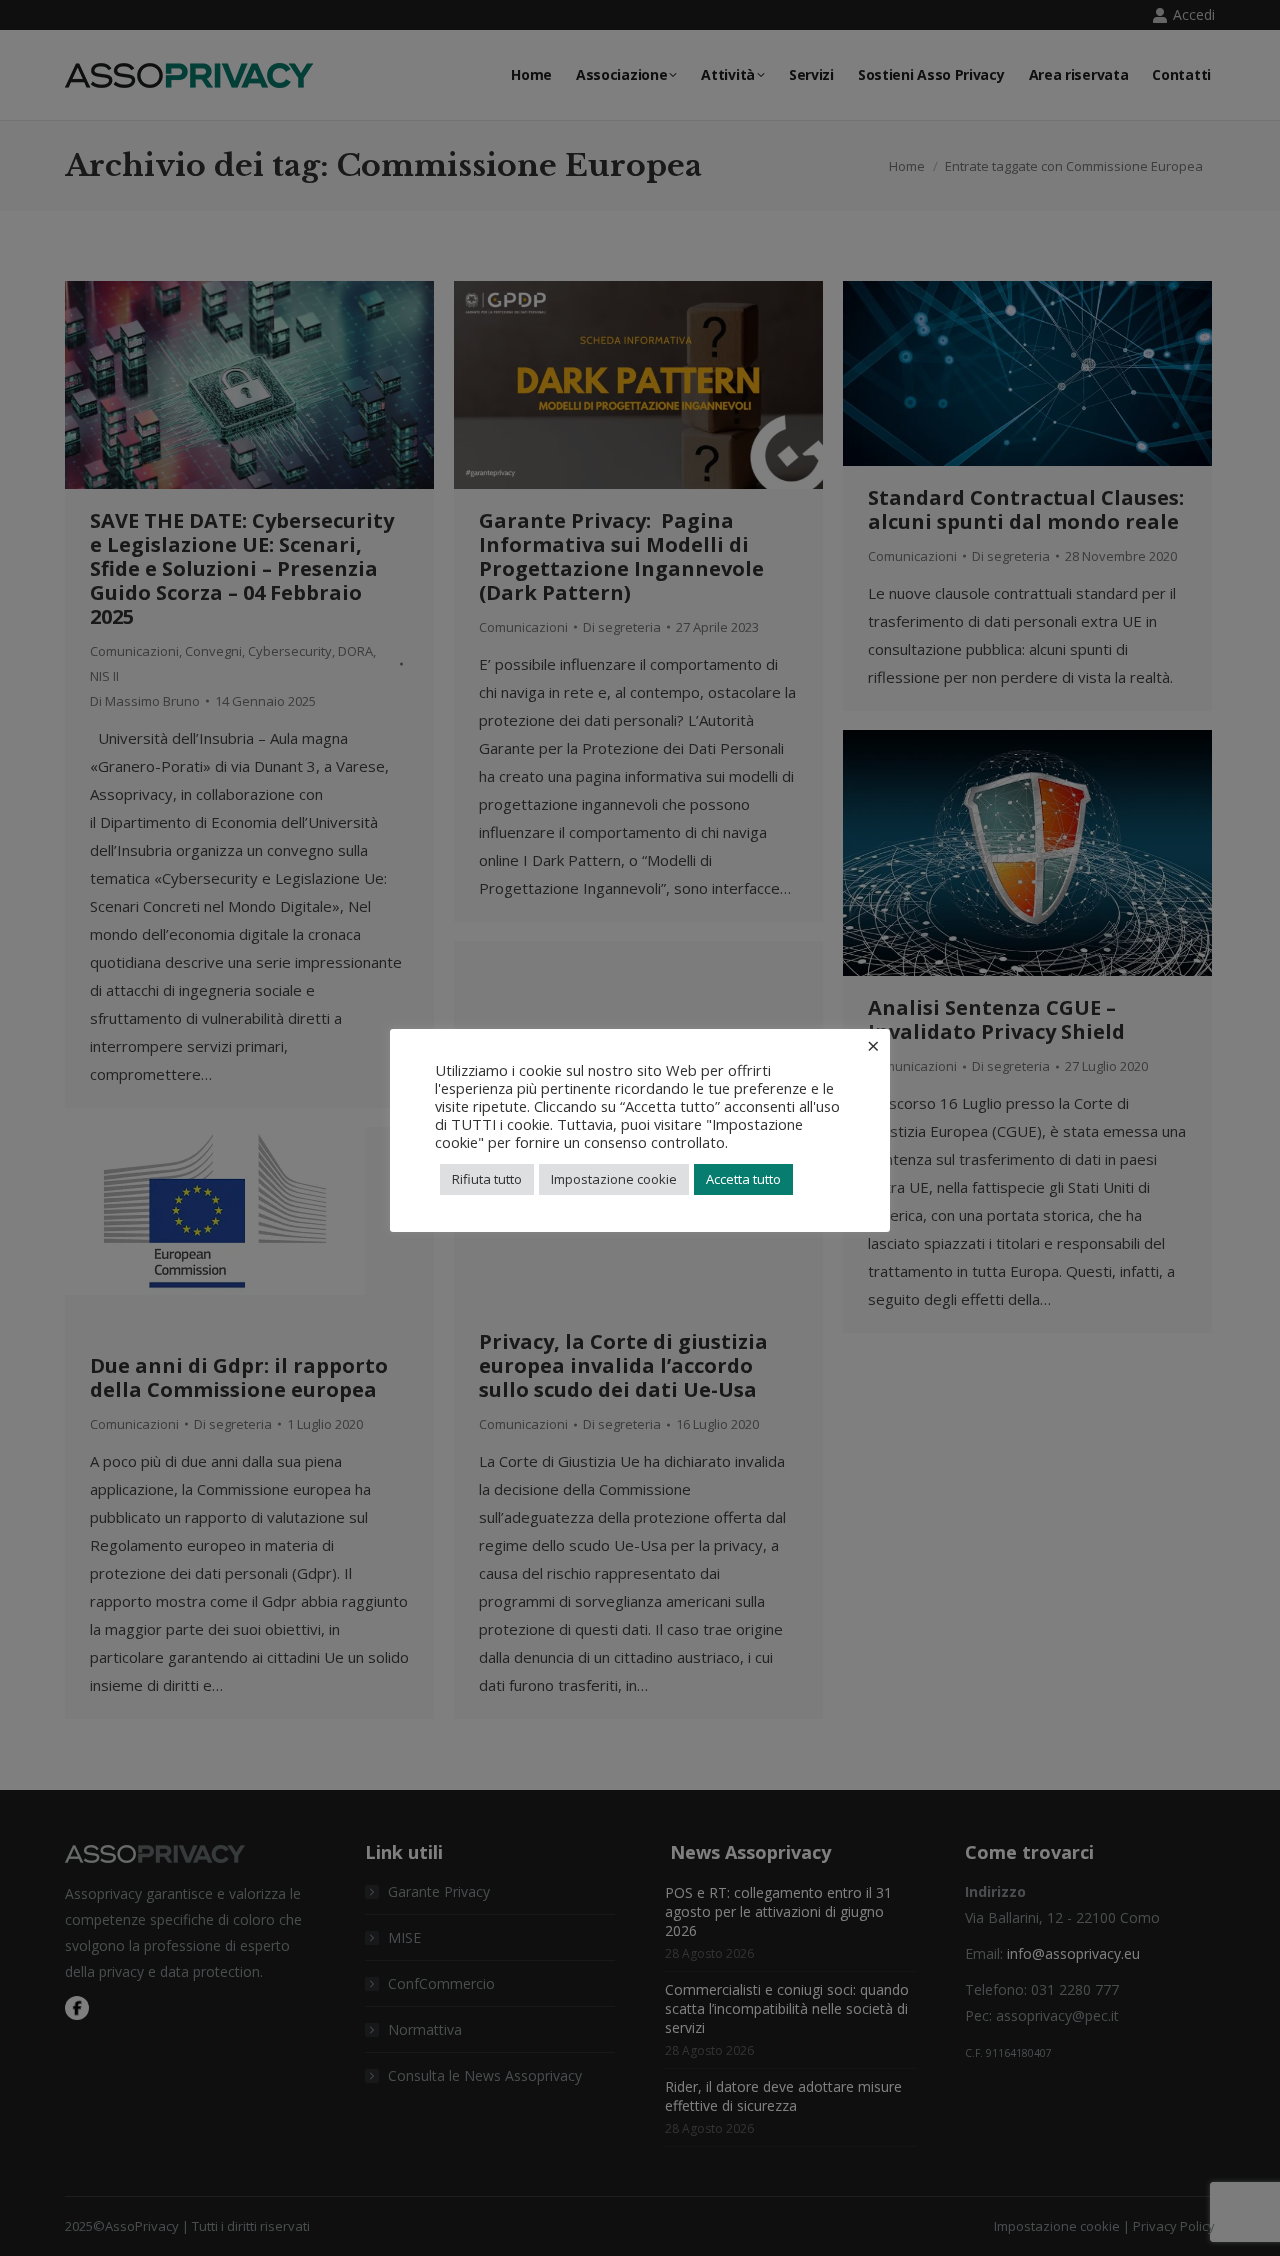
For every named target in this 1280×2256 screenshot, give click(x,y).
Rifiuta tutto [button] (487, 1179)
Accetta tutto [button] (743, 1179)
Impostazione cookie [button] (614, 1179)
